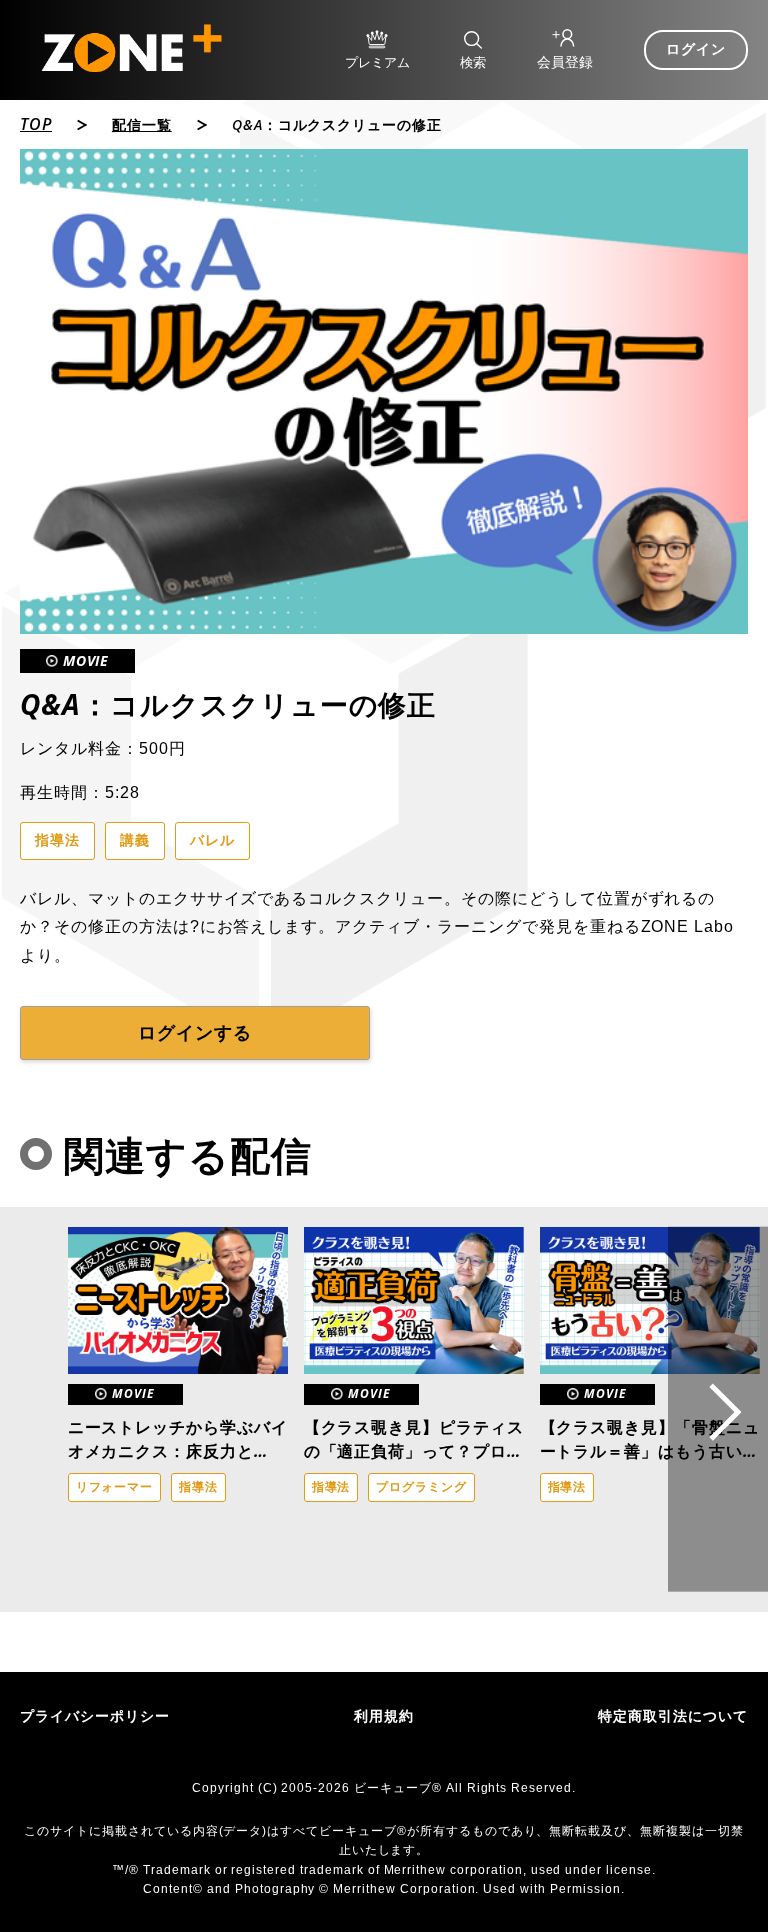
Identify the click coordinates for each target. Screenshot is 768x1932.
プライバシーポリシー (95, 1716)
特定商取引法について (673, 1716)
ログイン (696, 49)
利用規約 (384, 1716)
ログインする (195, 1033)
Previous (45, 1409)
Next (718, 1409)
